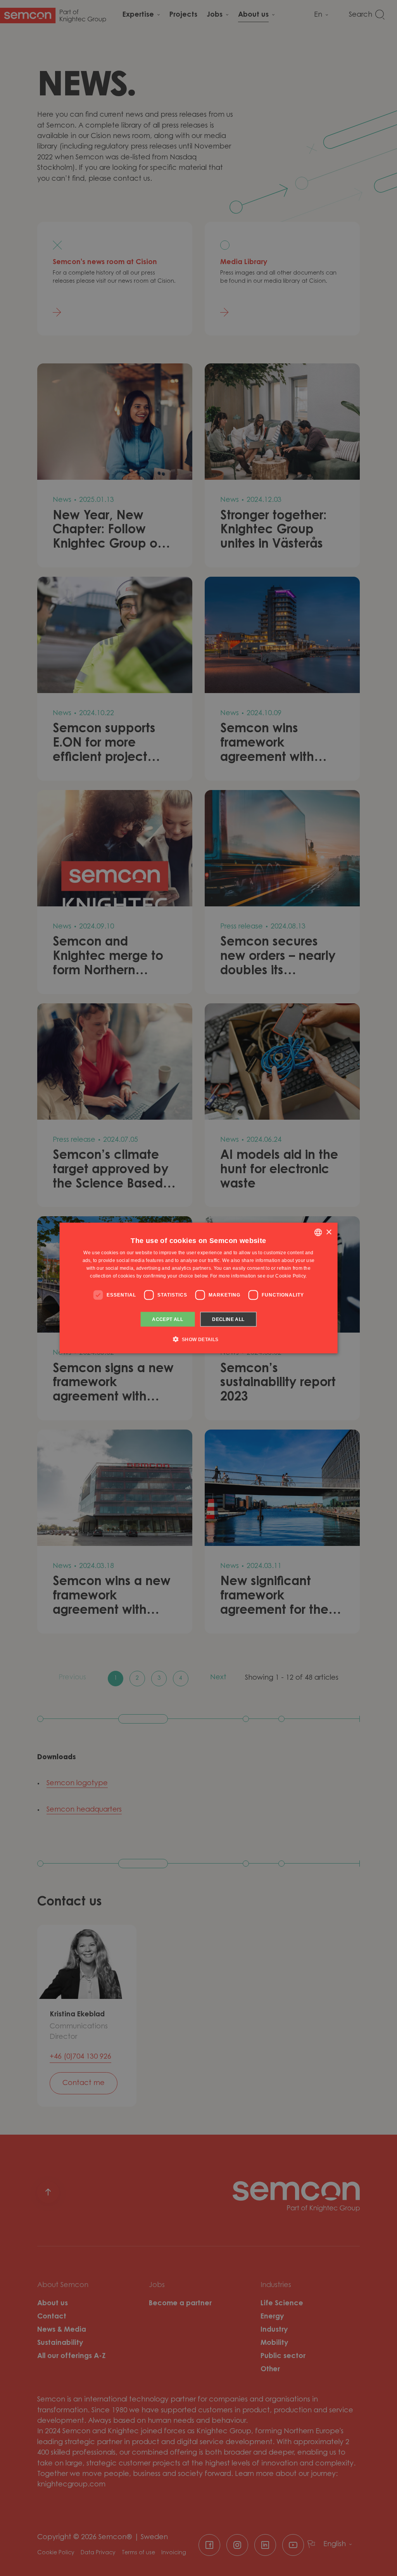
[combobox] (318, 1233)
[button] (198, 1339)
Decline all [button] (228, 1319)
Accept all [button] (167, 1319)
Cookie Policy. (291, 1276)
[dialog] (199, 1288)
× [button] (329, 1232)
